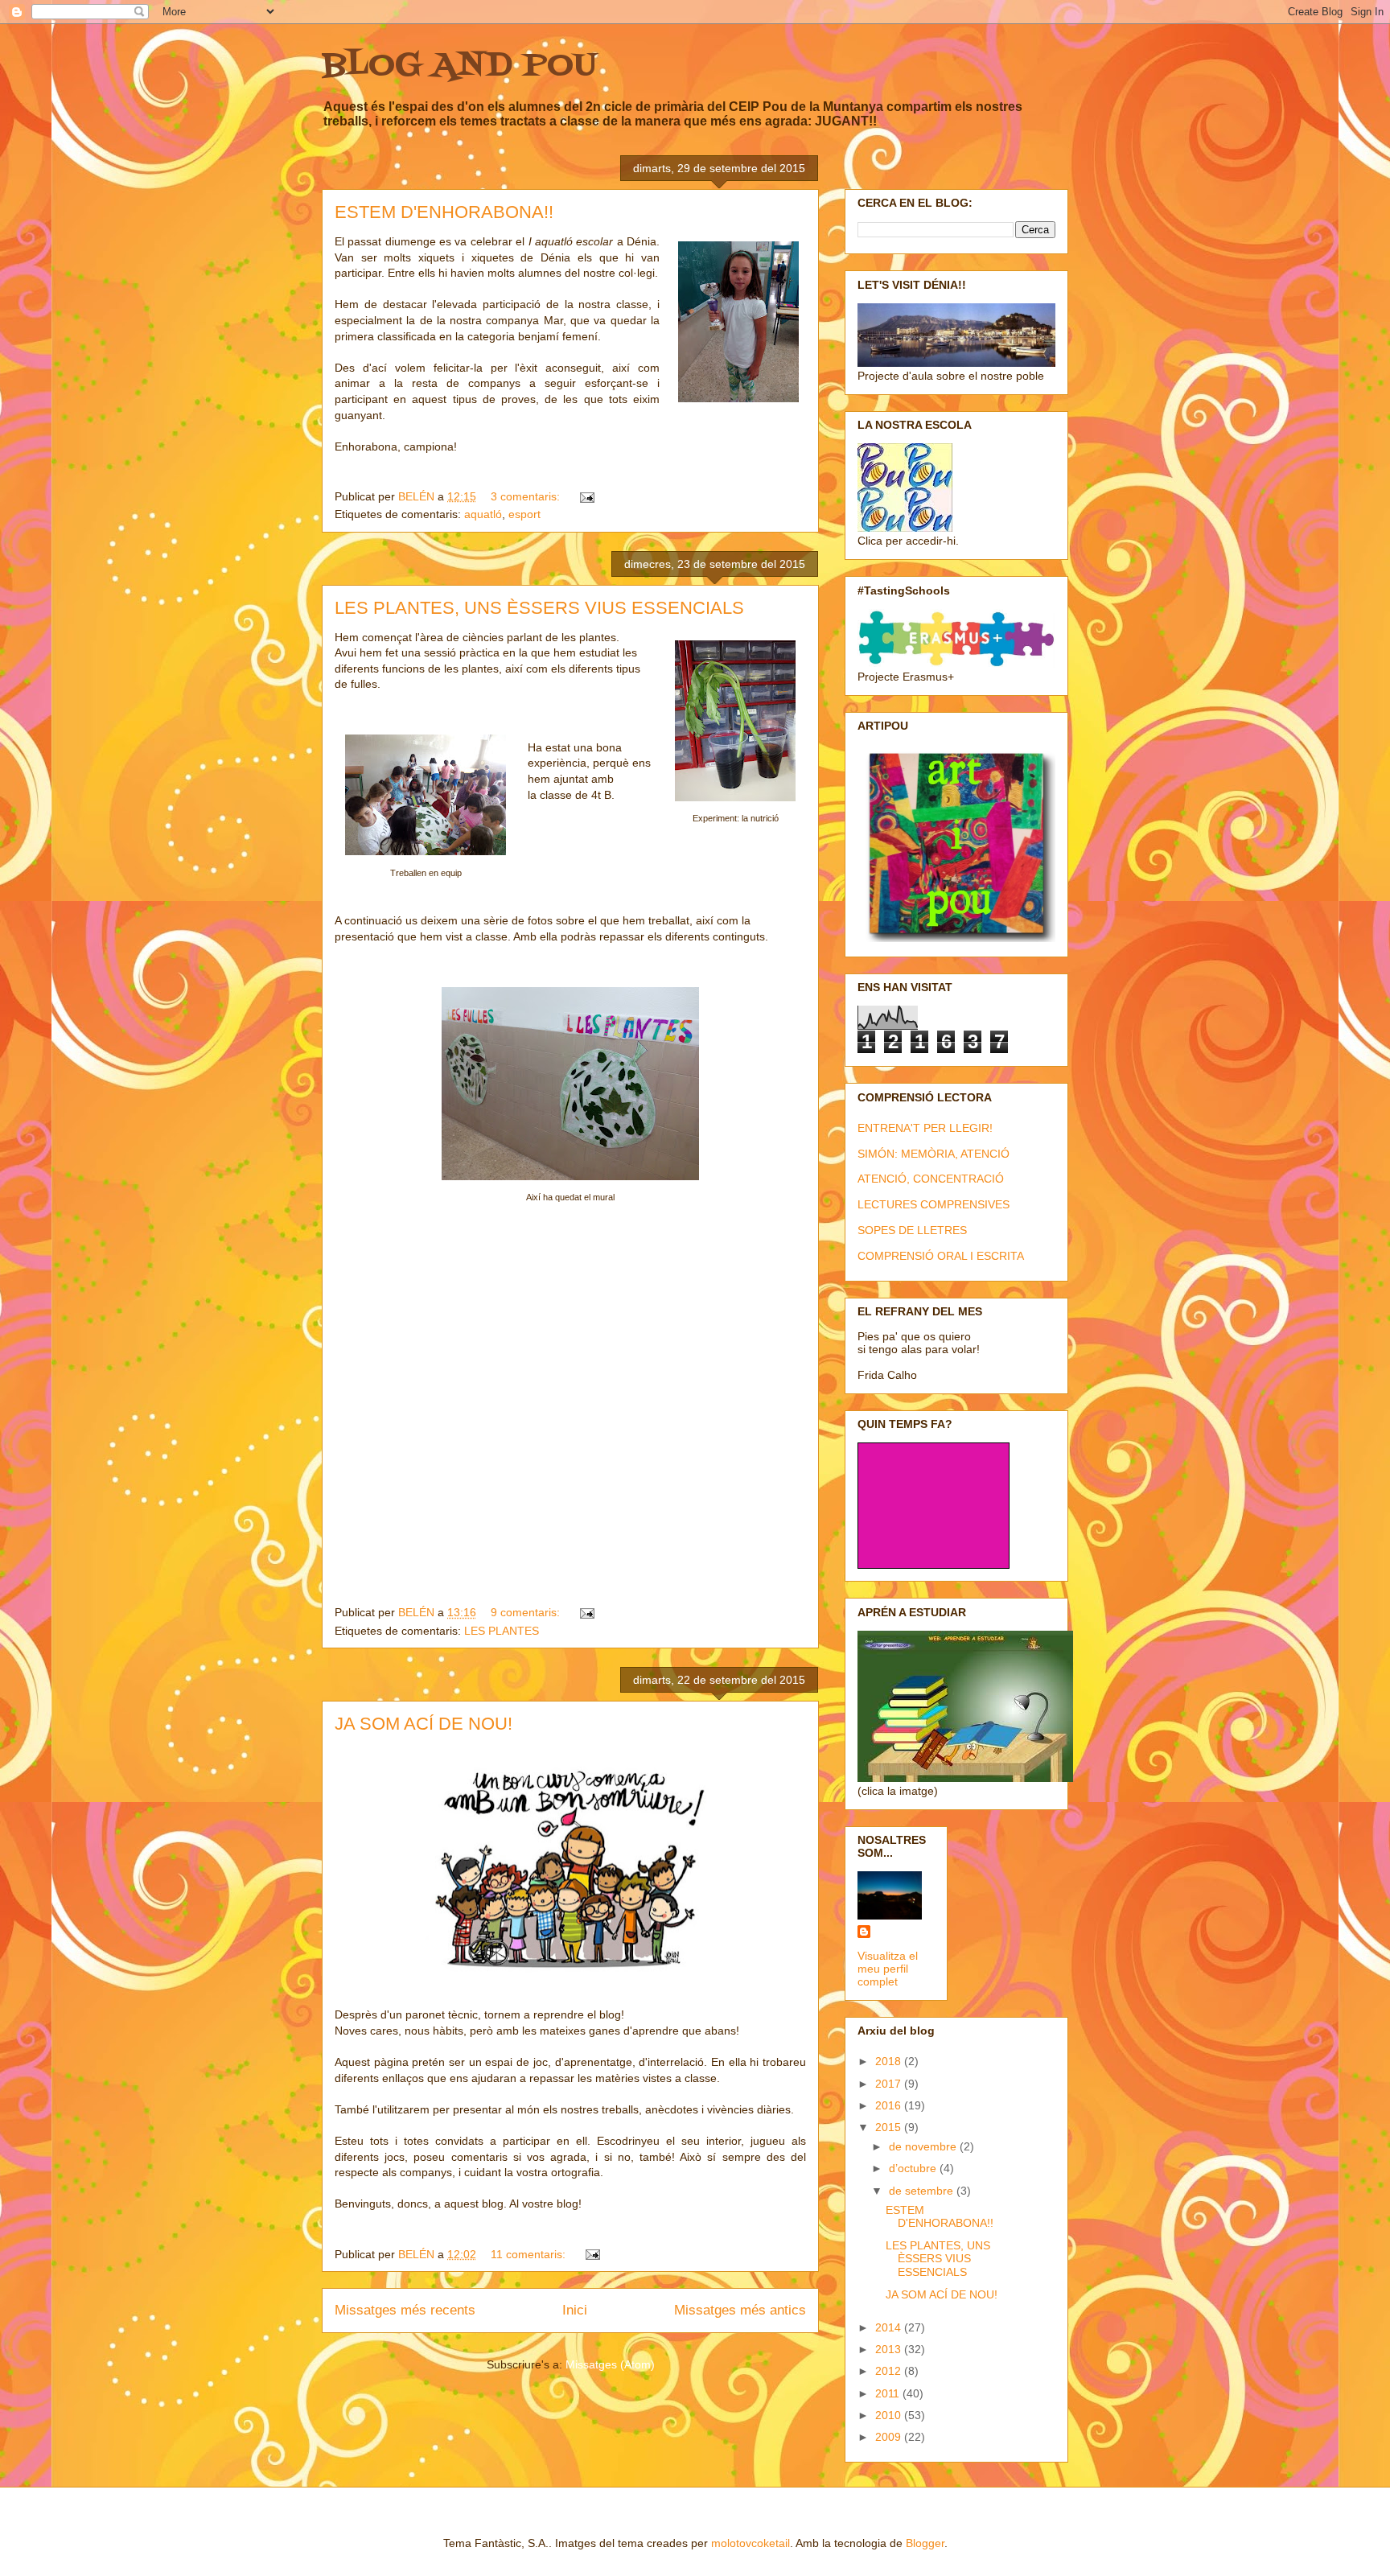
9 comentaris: (527, 1612)
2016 (890, 2105)
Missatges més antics (740, 2310)
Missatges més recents (405, 2310)
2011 (889, 2393)
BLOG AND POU (459, 66)
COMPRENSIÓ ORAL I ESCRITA (941, 1256)
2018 (890, 2061)
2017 (890, 2084)
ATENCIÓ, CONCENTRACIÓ (931, 1179)
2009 (890, 2437)
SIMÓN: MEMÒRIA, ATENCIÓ (934, 1154)
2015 (890, 2127)
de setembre (923, 2191)
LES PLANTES (502, 1631)
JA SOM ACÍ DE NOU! (424, 1724)
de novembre (924, 2146)
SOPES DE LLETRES (912, 1230)
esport (524, 514)
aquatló (483, 514)
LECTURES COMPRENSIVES (934, 1204)
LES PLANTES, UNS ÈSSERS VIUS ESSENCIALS (539, 608)
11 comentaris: (530, 2254)
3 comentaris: (527, 496)
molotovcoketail (751, 2543)
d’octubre (914, 2168)
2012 (890, 2371)
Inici (575, 2310)
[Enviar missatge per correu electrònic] (586, 496)
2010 (890, 2415)
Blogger (925, 2543)
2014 (890, 2327)
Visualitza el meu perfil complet (888, 1969)
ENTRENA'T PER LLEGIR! (925, 1128)
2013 (890, 2349)
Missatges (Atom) (610, 2364)
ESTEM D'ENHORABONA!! (444, 212)
